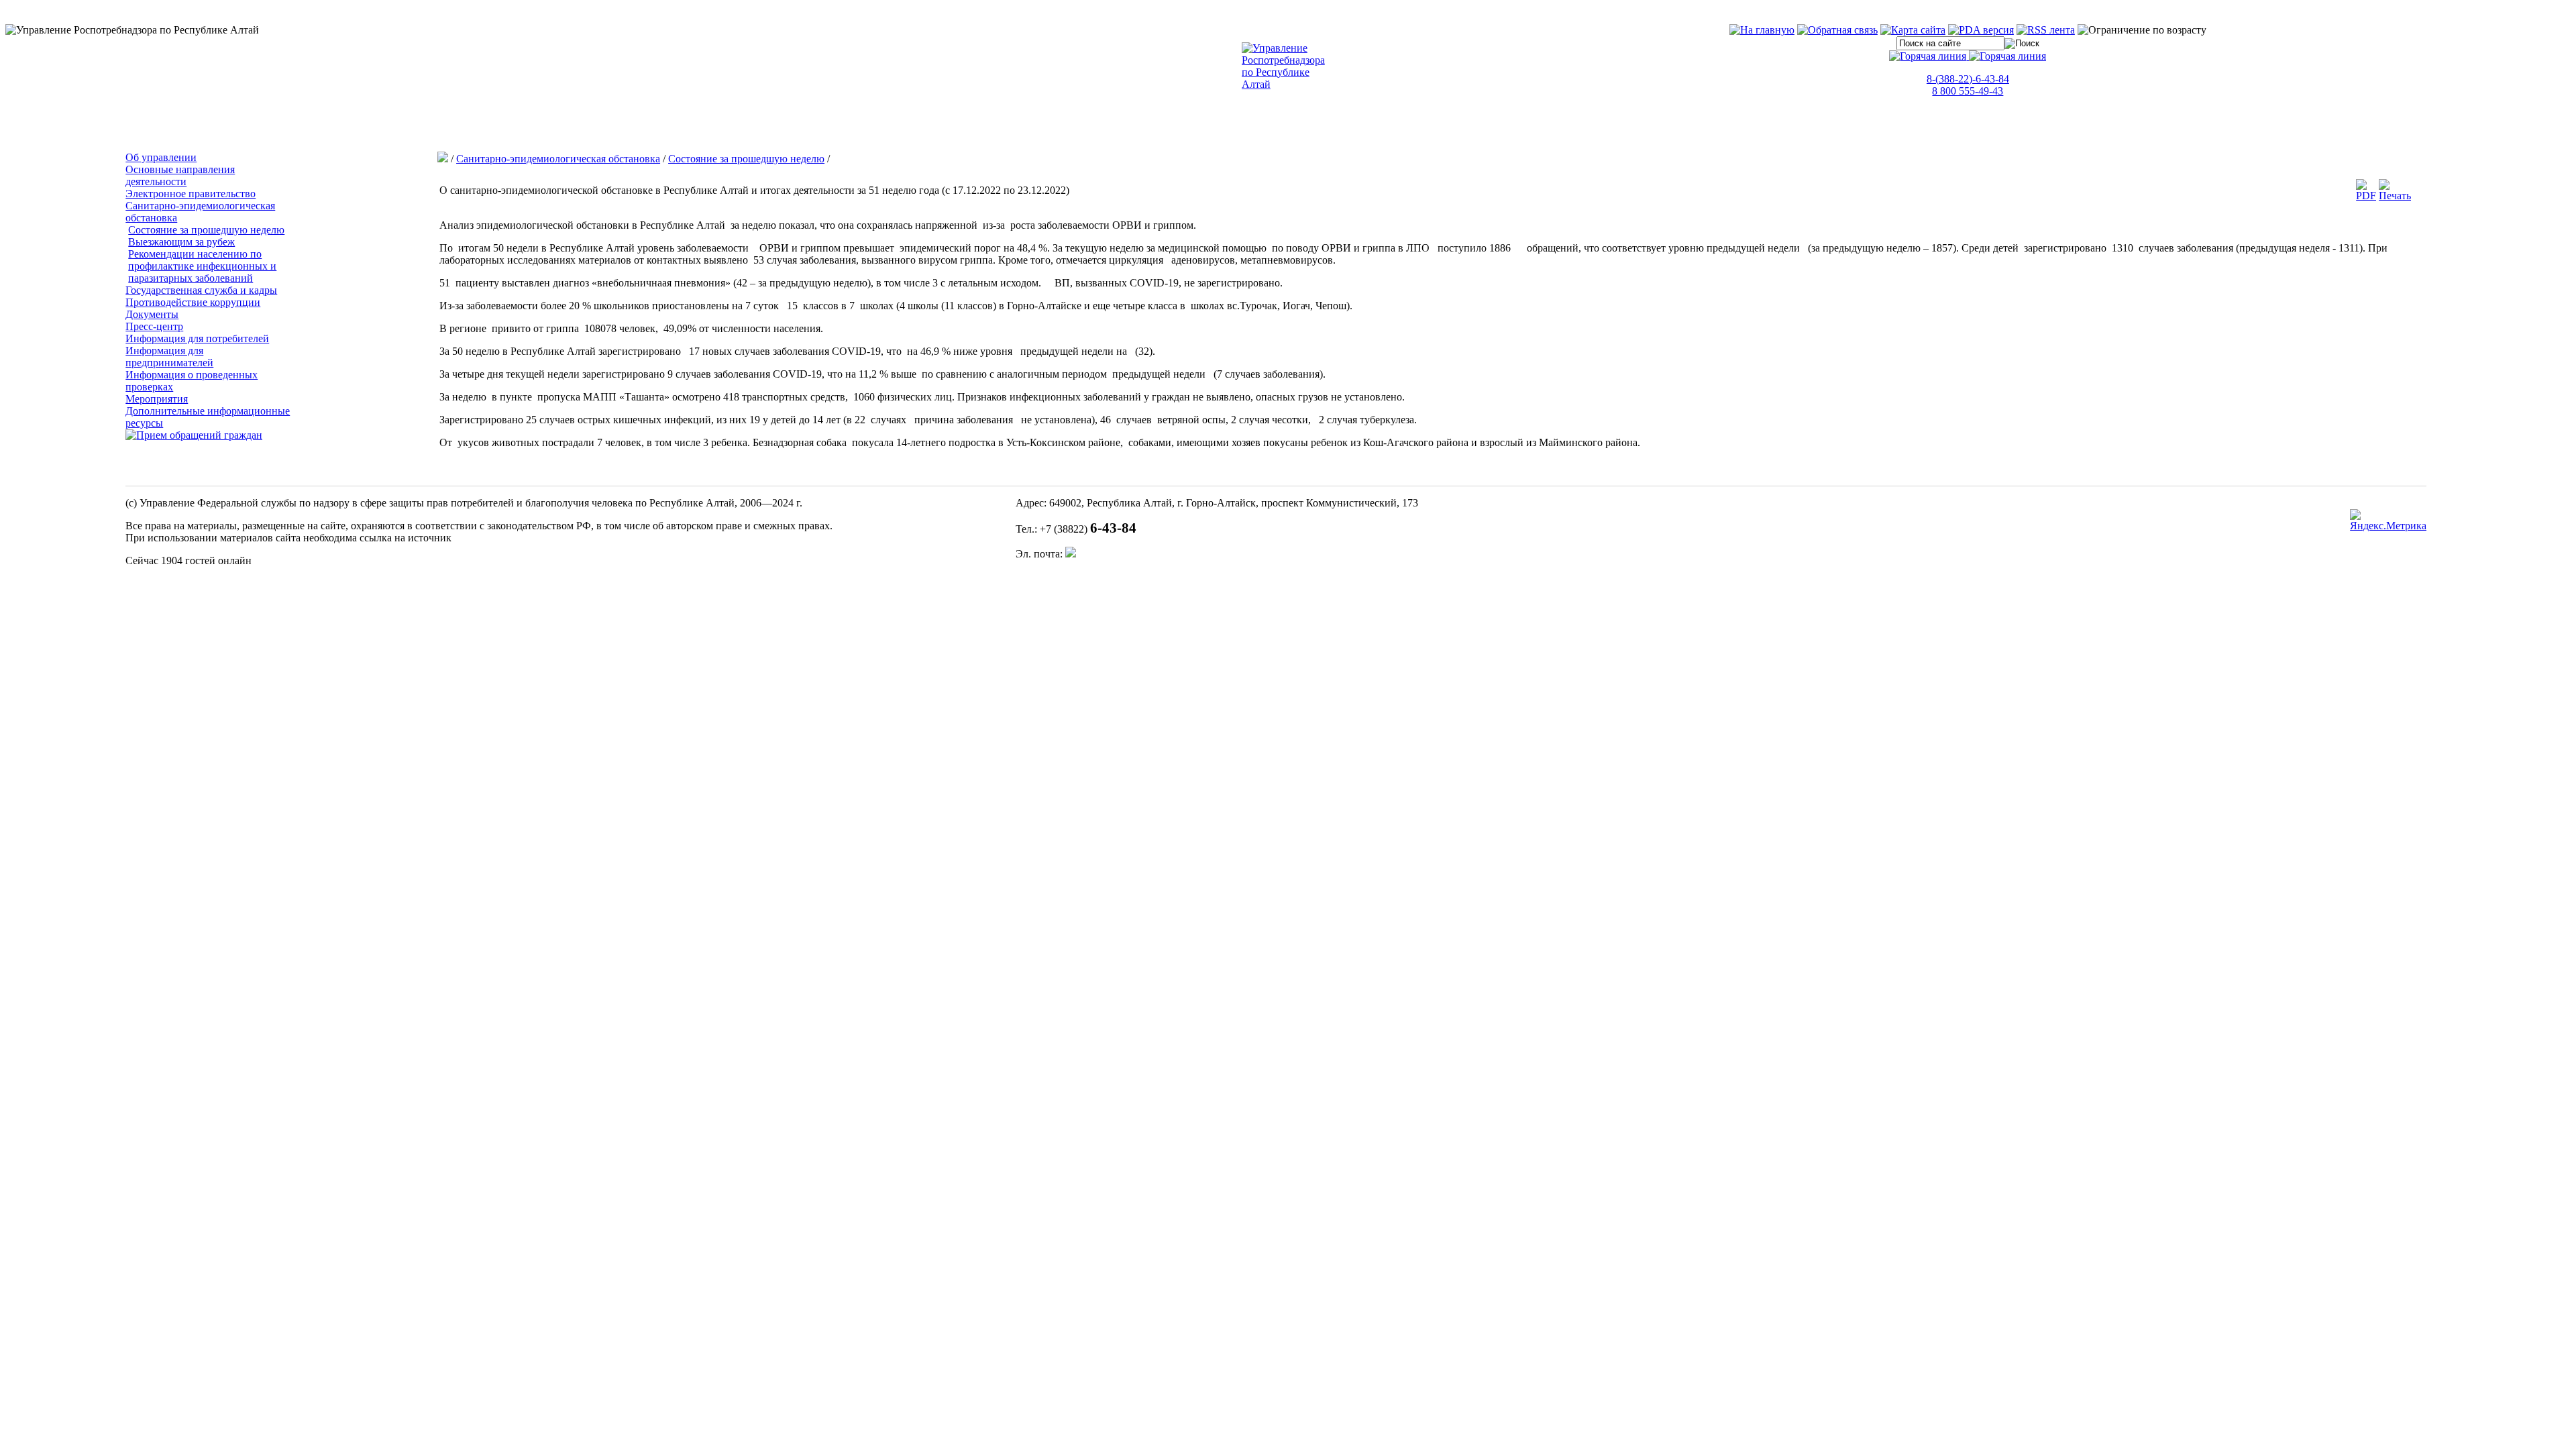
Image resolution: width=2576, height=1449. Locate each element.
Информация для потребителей (197, 338)
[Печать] (2395, 196)
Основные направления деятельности (180, 175)
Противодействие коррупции (193, 302)
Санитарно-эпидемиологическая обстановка (558, 159)
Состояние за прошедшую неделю (206, 230)
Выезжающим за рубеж (181, 242)
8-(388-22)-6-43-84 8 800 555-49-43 (1968, 85)
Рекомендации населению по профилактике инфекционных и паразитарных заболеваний (202, 266)
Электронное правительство (191, 194)
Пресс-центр (154, 326)
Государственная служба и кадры (201, 290)
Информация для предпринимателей (169, 357)
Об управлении (161, 157)
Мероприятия (157, 399)
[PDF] (2366, 196)
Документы (152, 314)
